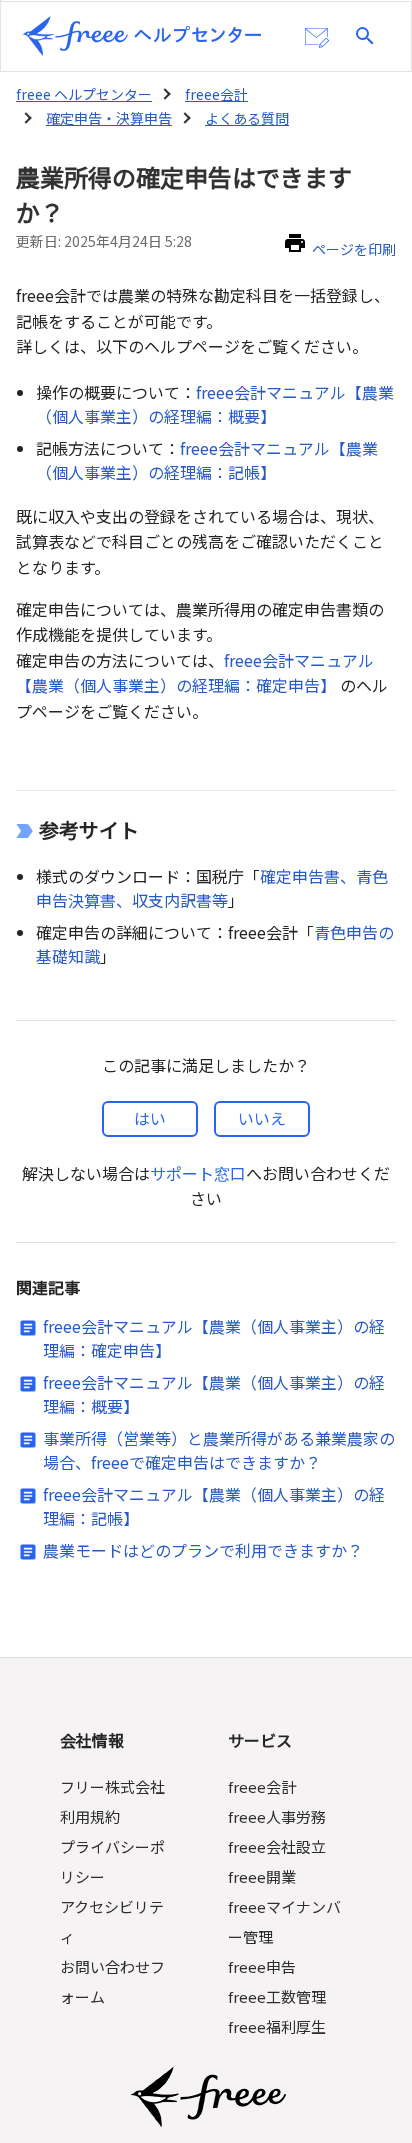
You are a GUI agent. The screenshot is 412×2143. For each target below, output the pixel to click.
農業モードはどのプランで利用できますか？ (203, 1550)
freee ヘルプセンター (84, 94)
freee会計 (216, 94)
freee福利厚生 (277, 2026)
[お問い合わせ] (317, 38)
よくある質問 (247, 118)
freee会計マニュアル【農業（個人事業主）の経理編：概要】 (215, 404)
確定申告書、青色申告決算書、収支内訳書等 (212, 888)
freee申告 (262, 1966)
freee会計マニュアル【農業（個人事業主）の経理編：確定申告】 (195, 673)
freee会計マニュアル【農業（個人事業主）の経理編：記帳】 (207, 460)
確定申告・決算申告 (109, 118)
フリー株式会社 (112, 1786)
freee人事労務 (277, 1816)
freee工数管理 (277, 1996)
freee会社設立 (277, 1846)
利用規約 (90, 1816)
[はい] (150, 1119)
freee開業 (262, 1876)
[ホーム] (142, 36)
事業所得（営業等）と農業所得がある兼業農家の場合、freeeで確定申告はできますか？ (219, 1450)
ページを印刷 (354, 249)
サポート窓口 (198, 1173)
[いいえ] (262, 1119)
